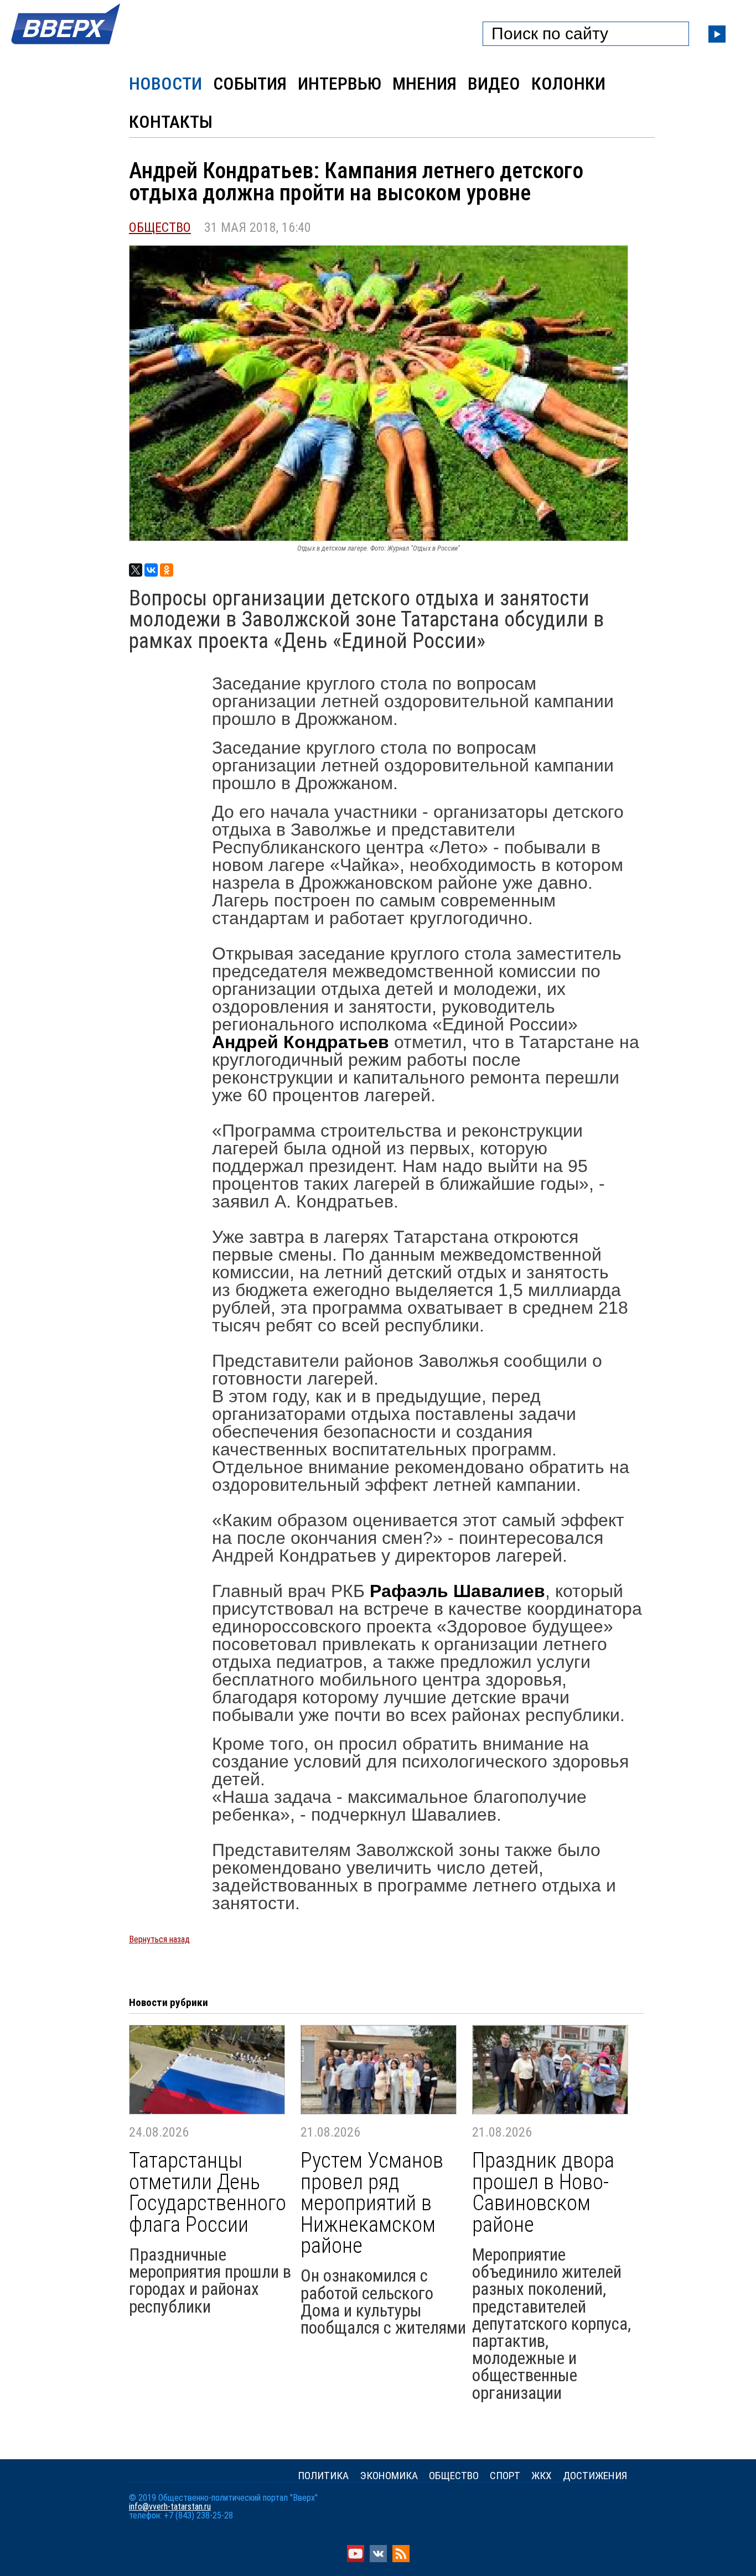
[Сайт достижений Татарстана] (66, 45)
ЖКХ (542, 2476)
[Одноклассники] (167, 570)
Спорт (505, 2476)
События (250, 84)
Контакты (171, 122)
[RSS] (401, 2559)
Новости (165, 84)
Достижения (595, 2476)
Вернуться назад (159, 1939)
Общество (160, 227)
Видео (494, 84)
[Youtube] (356, 2559)
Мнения (424, 84)
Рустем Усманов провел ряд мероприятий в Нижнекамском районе (372, 2203)
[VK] (378, 2559)
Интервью (340, 84)
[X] (136, 570)
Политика (323, 2476)
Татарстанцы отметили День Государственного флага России (208, 2193)
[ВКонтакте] (151, 570)
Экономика (389, 2476)
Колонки (568, 84)
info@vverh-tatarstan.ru (170, 2507)
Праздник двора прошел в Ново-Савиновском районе (543, 2193)
